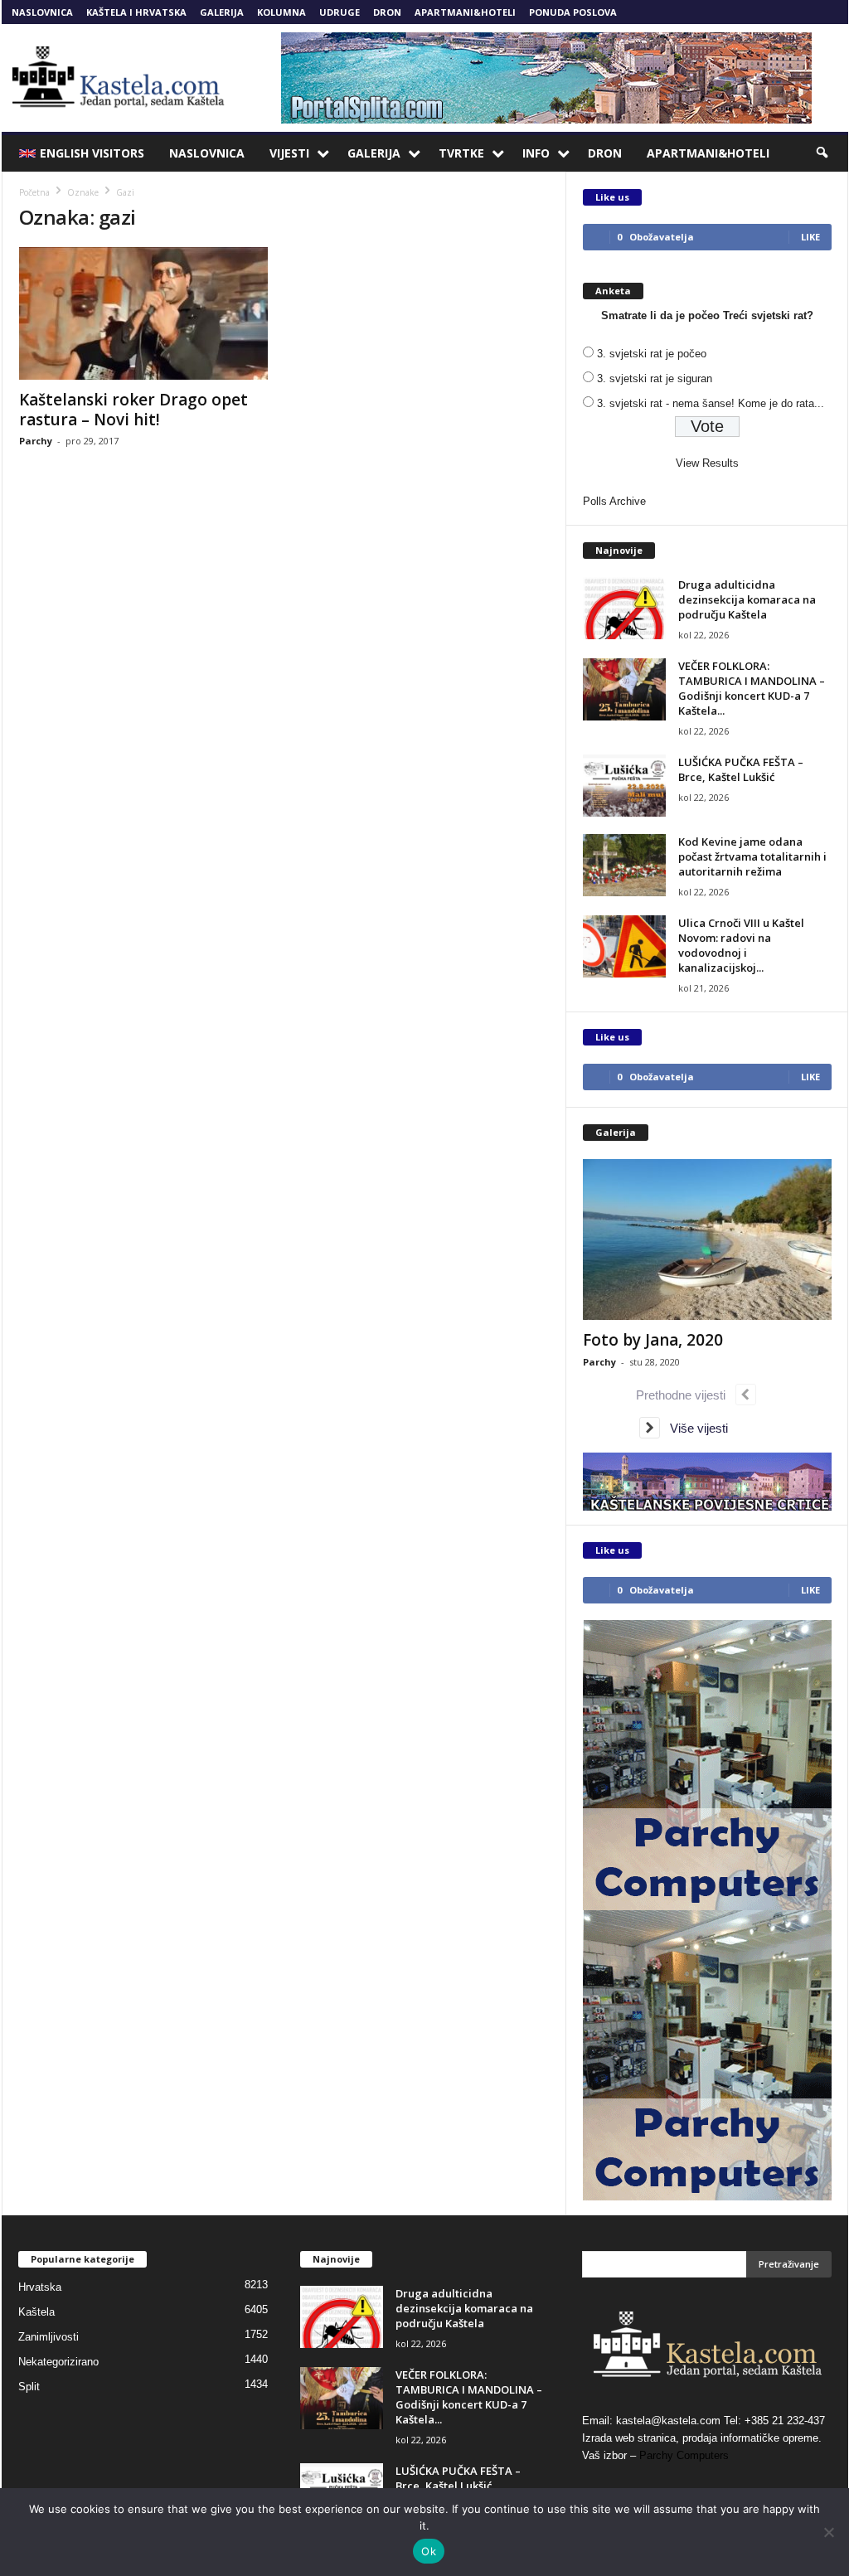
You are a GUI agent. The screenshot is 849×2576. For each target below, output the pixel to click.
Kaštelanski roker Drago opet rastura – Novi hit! (133, 410)
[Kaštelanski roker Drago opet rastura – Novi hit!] (143, 313)
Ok (429, 2551)
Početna (34, 192)
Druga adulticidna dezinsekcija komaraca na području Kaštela (747, 599)
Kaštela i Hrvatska (136, 12)
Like (810, 237)
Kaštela (36, 2312)
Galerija (222, 12)
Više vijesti (694, 1428)
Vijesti (289, 153)
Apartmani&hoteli (465, 12)
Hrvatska (40, 2287)
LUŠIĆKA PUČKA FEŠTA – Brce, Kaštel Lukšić (741, 769)
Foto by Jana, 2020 (653, 1340)
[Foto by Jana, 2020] (707, 1239)
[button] (823, 153)
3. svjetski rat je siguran (655, 378)
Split (29, 2387)
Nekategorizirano (58, 2362)
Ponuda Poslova (573, 12)
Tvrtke (461, 153)
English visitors (92, 153)
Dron (387, 12)
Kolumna (281, 12)
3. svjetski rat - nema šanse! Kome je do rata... (711, 403)
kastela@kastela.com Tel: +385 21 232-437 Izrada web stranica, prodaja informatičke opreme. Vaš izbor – (703, 2438)
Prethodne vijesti (686, 1395)
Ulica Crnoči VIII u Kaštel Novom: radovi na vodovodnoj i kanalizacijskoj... (741, 945)
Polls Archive (614, 501)
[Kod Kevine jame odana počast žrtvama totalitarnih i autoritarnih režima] (624, 865)
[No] (828, 2532)
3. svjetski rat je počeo (652, 354)
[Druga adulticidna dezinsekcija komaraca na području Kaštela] (624, 608)
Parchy (36, 441)
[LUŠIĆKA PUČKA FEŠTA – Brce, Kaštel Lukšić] (624, 786)
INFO (536, 153)
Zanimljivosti (49, 2337)
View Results (707, 463)
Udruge (340, 12)
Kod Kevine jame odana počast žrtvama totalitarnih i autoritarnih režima (752, 856)
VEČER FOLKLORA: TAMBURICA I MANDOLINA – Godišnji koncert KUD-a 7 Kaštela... (752, 688)
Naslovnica (42, 12)
